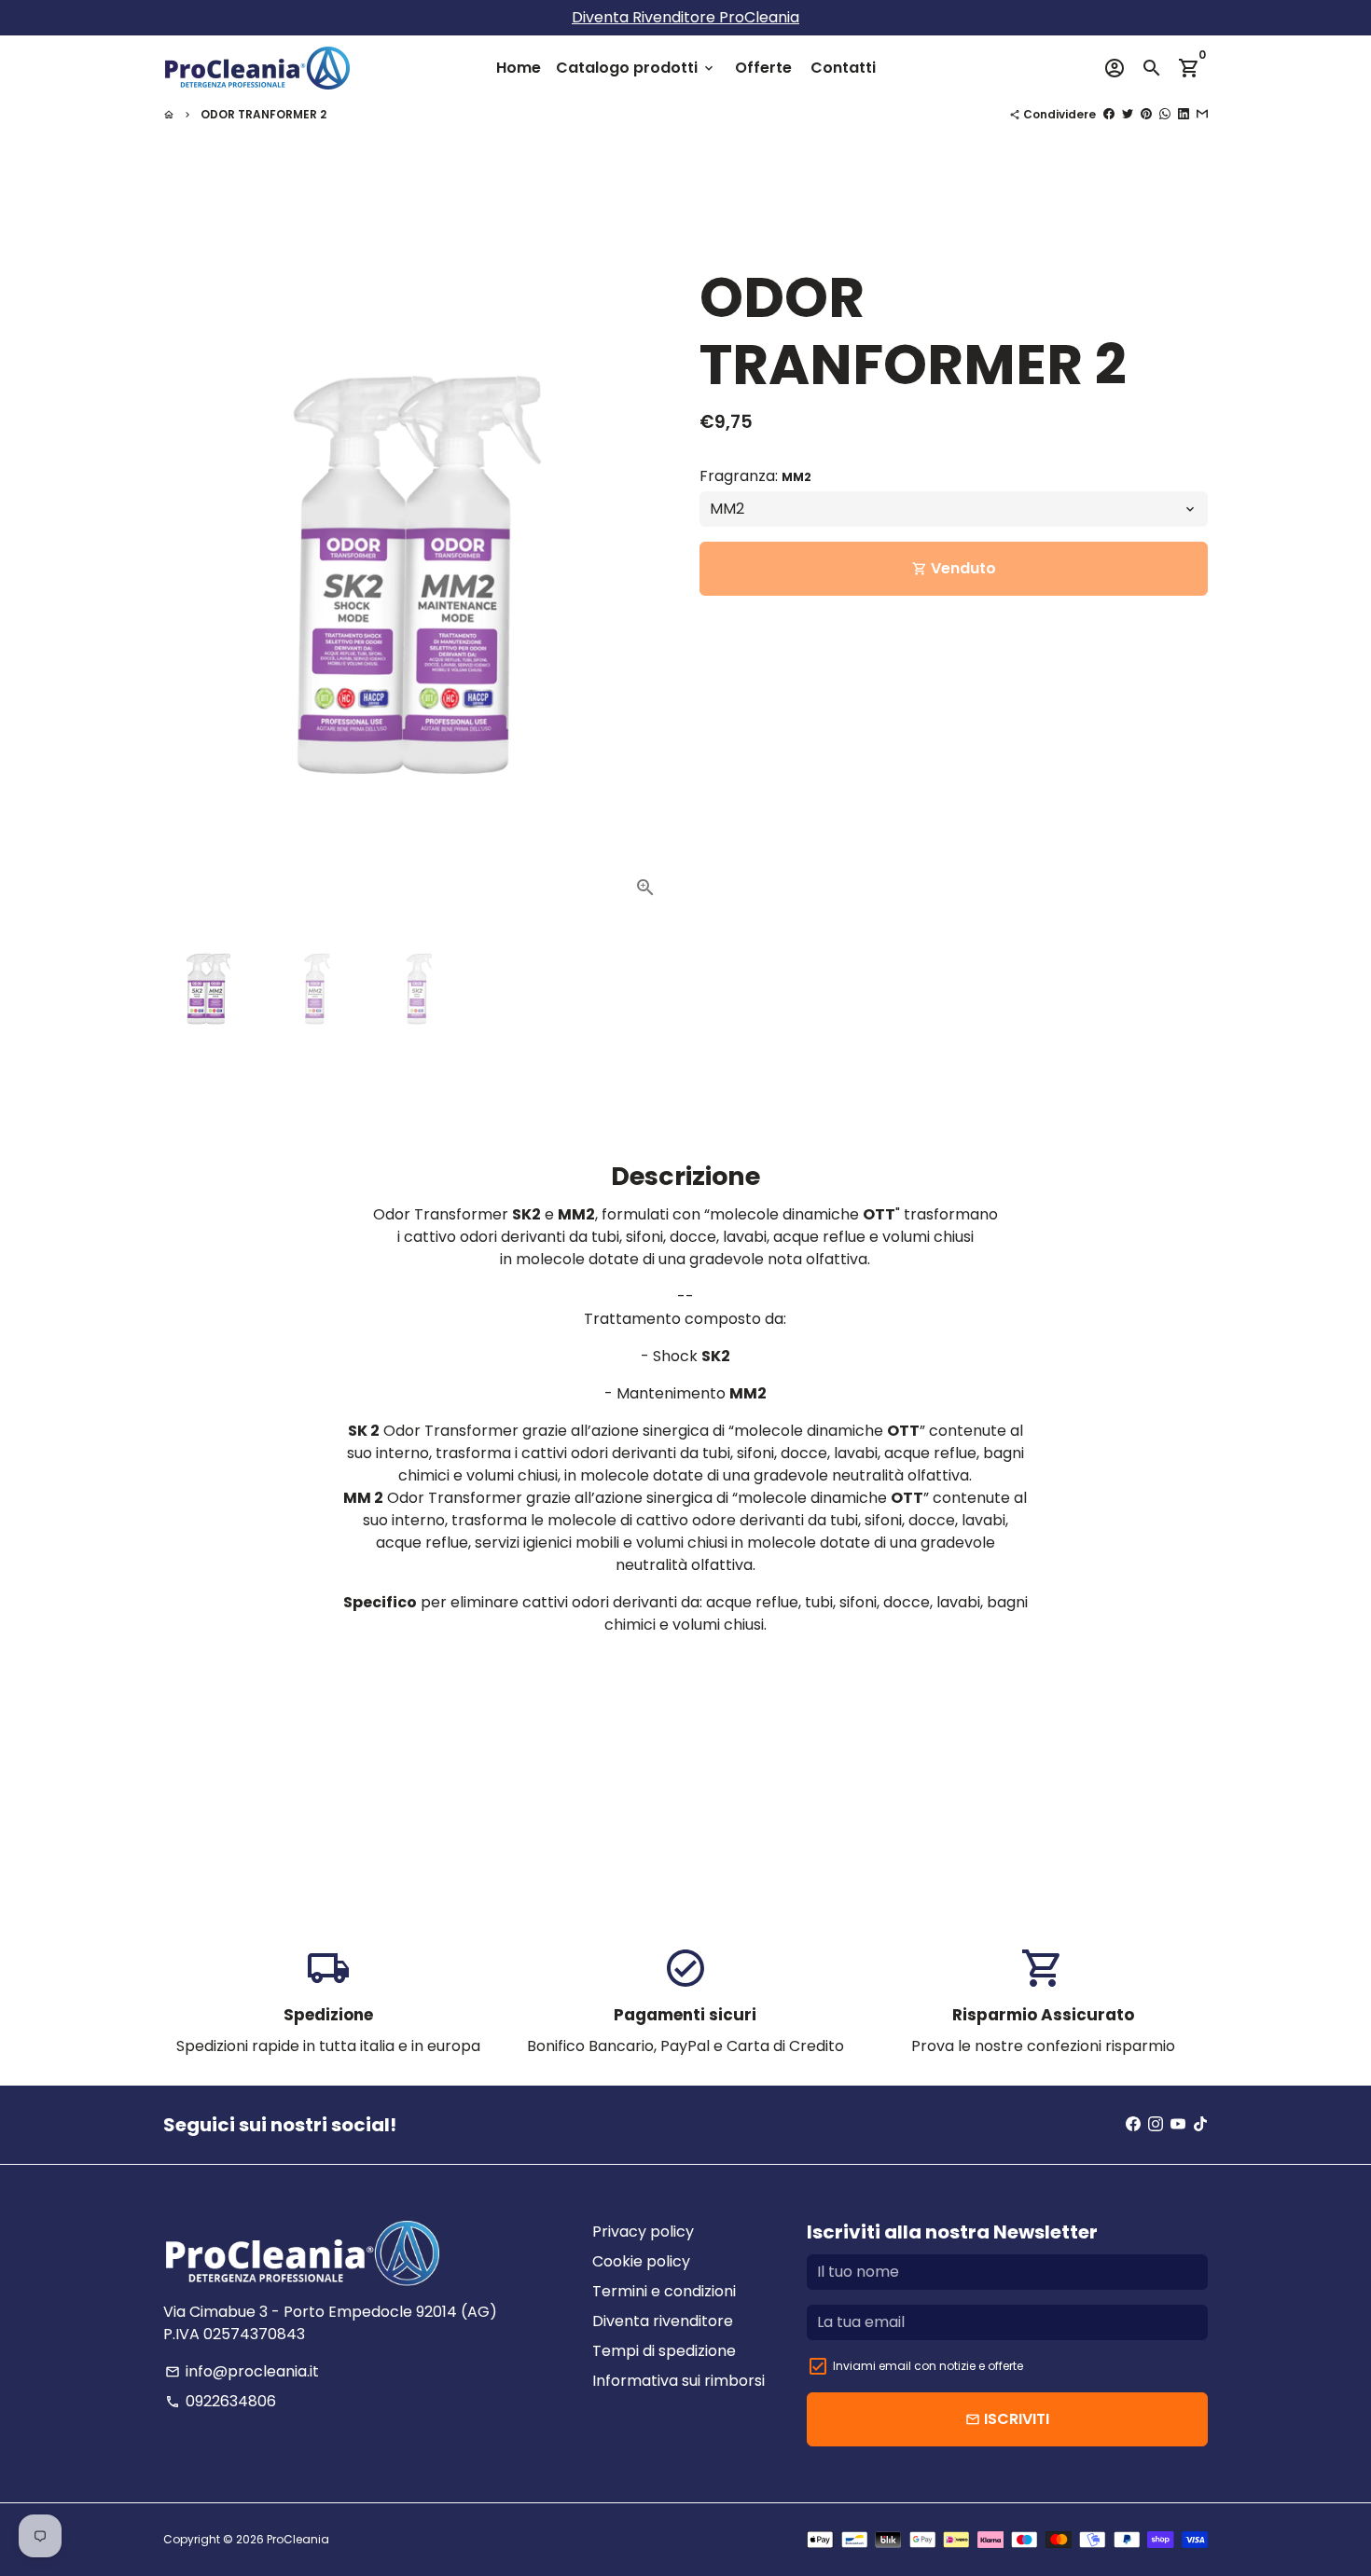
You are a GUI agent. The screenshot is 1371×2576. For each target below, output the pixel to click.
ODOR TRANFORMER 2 (263, 114)
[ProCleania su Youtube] (1178, 2124)
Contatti (843, 68)
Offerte (763, 68)
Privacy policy (643, 2232)
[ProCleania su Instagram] (1156, 2124)
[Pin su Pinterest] (1146, 114)
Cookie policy (641, 2261)
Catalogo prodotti (636, 68)
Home (519, 68)
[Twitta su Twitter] (1128, 114)
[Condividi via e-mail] (1202, 114)
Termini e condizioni (664, 2291)
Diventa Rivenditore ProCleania (685, 17)
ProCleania (298, 2539)
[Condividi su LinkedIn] (1184, 114)
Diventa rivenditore (663, 2321)
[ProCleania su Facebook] (1133, 2124)
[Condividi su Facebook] (1109, 114)
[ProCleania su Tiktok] (1200, 2124)
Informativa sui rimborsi (679, 2381)
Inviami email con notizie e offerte (928, 2366)
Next (646, 575)
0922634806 (221, 2401)
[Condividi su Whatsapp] (1165, 114)
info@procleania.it (242, 2371)
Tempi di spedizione (664, 2351)
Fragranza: (755, 477)
